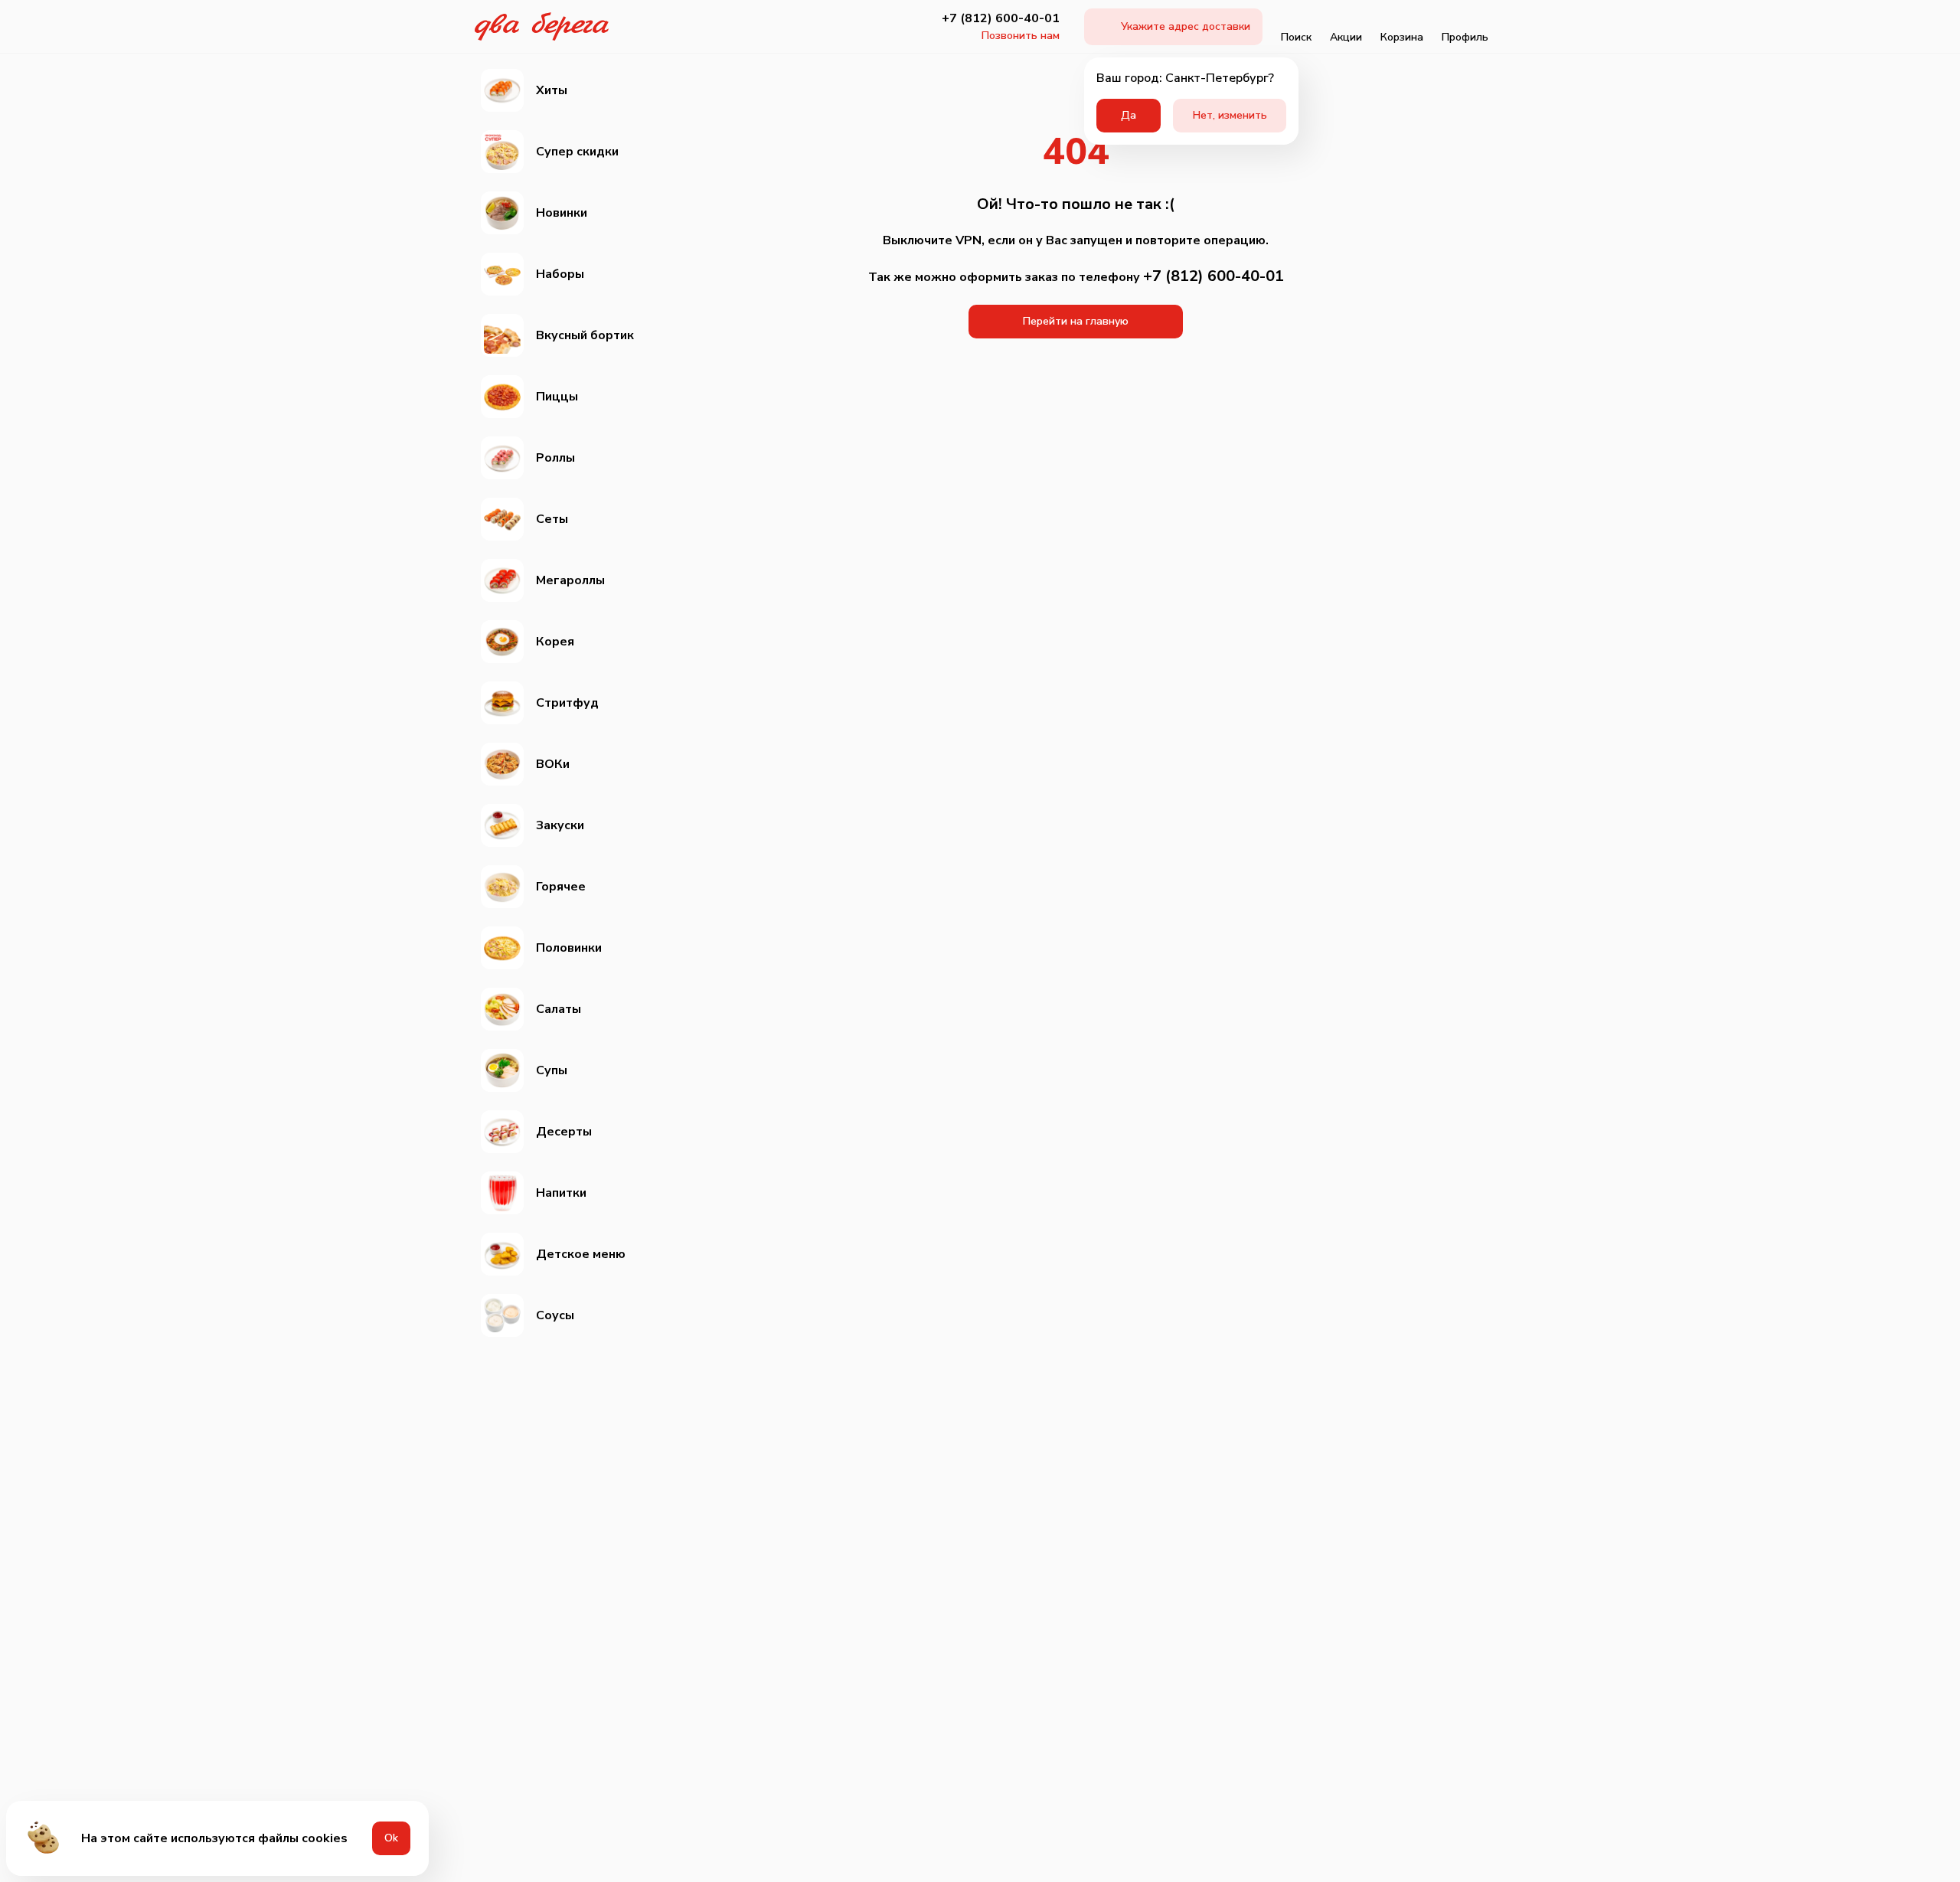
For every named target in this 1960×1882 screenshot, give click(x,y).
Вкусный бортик (585, 335)
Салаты (559, 1009)
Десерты (564, 1132)
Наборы (560, 274)
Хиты (552, 90)
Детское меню (581, 1254)
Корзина (1402, 37)
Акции (1346, 37)
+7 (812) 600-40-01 (1001, 18)
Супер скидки (577, 152)
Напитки (561, 1193)
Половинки (569, 948)
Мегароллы (570, 580)
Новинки (562, 213)
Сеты (552, 519)
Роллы (555, 458)
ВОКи (553, 764)
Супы (552, 1070)
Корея (555, 642)
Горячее (561, 887)
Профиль (1465, 37)
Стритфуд (567, 703)
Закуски (560, 825)
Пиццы (557, 397)
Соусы (555, 1315)
